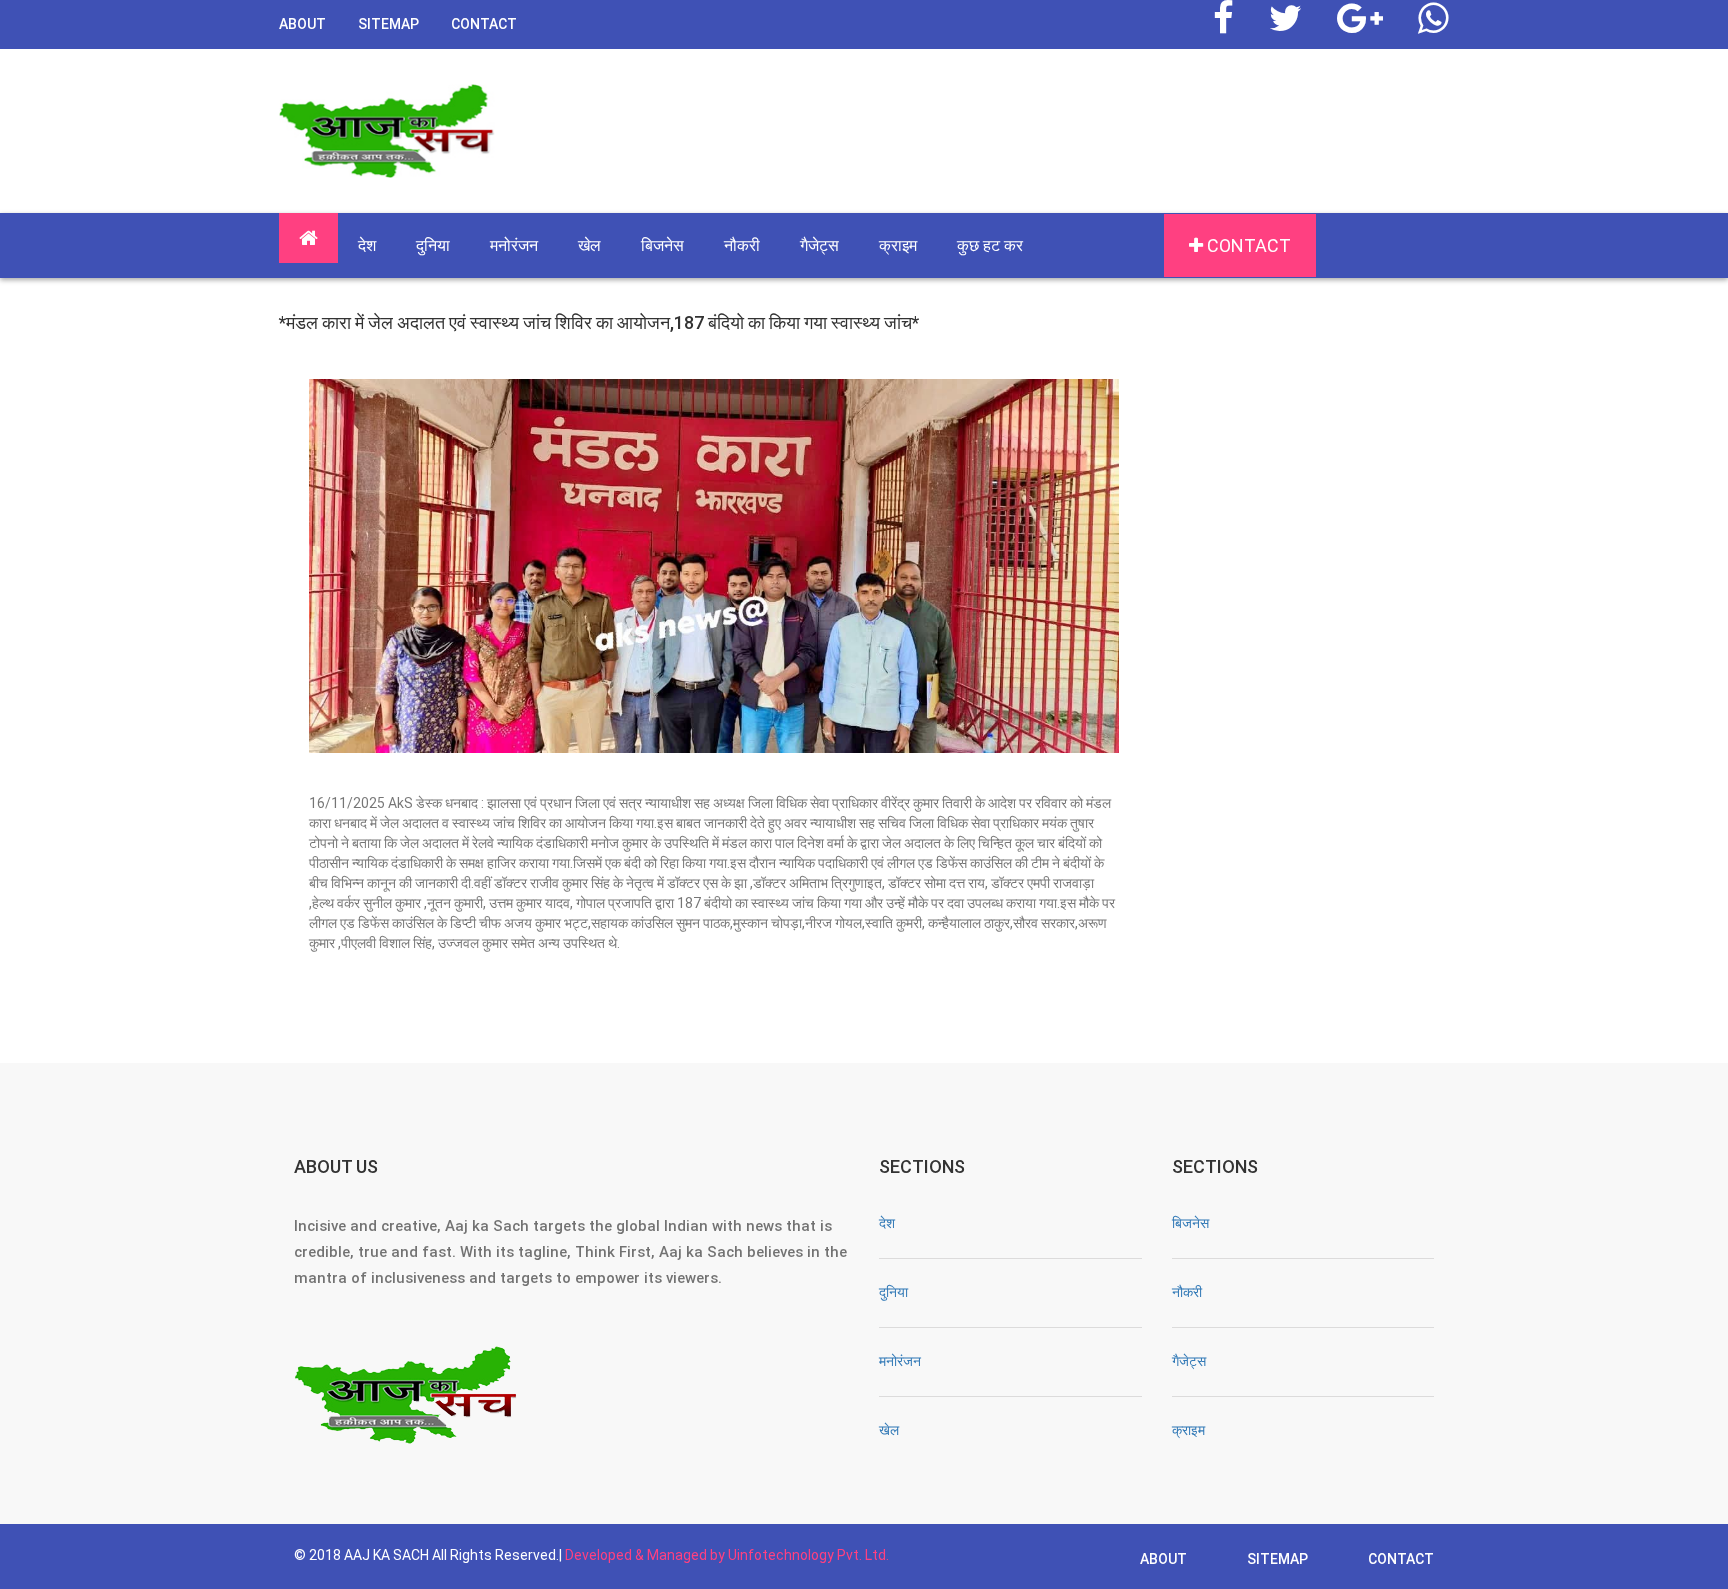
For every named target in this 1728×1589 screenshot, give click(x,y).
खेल (589, 245)
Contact (484, 24)
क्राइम (898, 245)
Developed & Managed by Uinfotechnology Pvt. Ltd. (727, 1555)
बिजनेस (662, 245)
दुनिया (433, 245)
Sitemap (388, 24)
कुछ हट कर (990, 245)
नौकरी (742, 245)
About (302, 24)
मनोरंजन (514, 245)
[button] (308, 238)
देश (367, 245)
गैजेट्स (819, 245)
